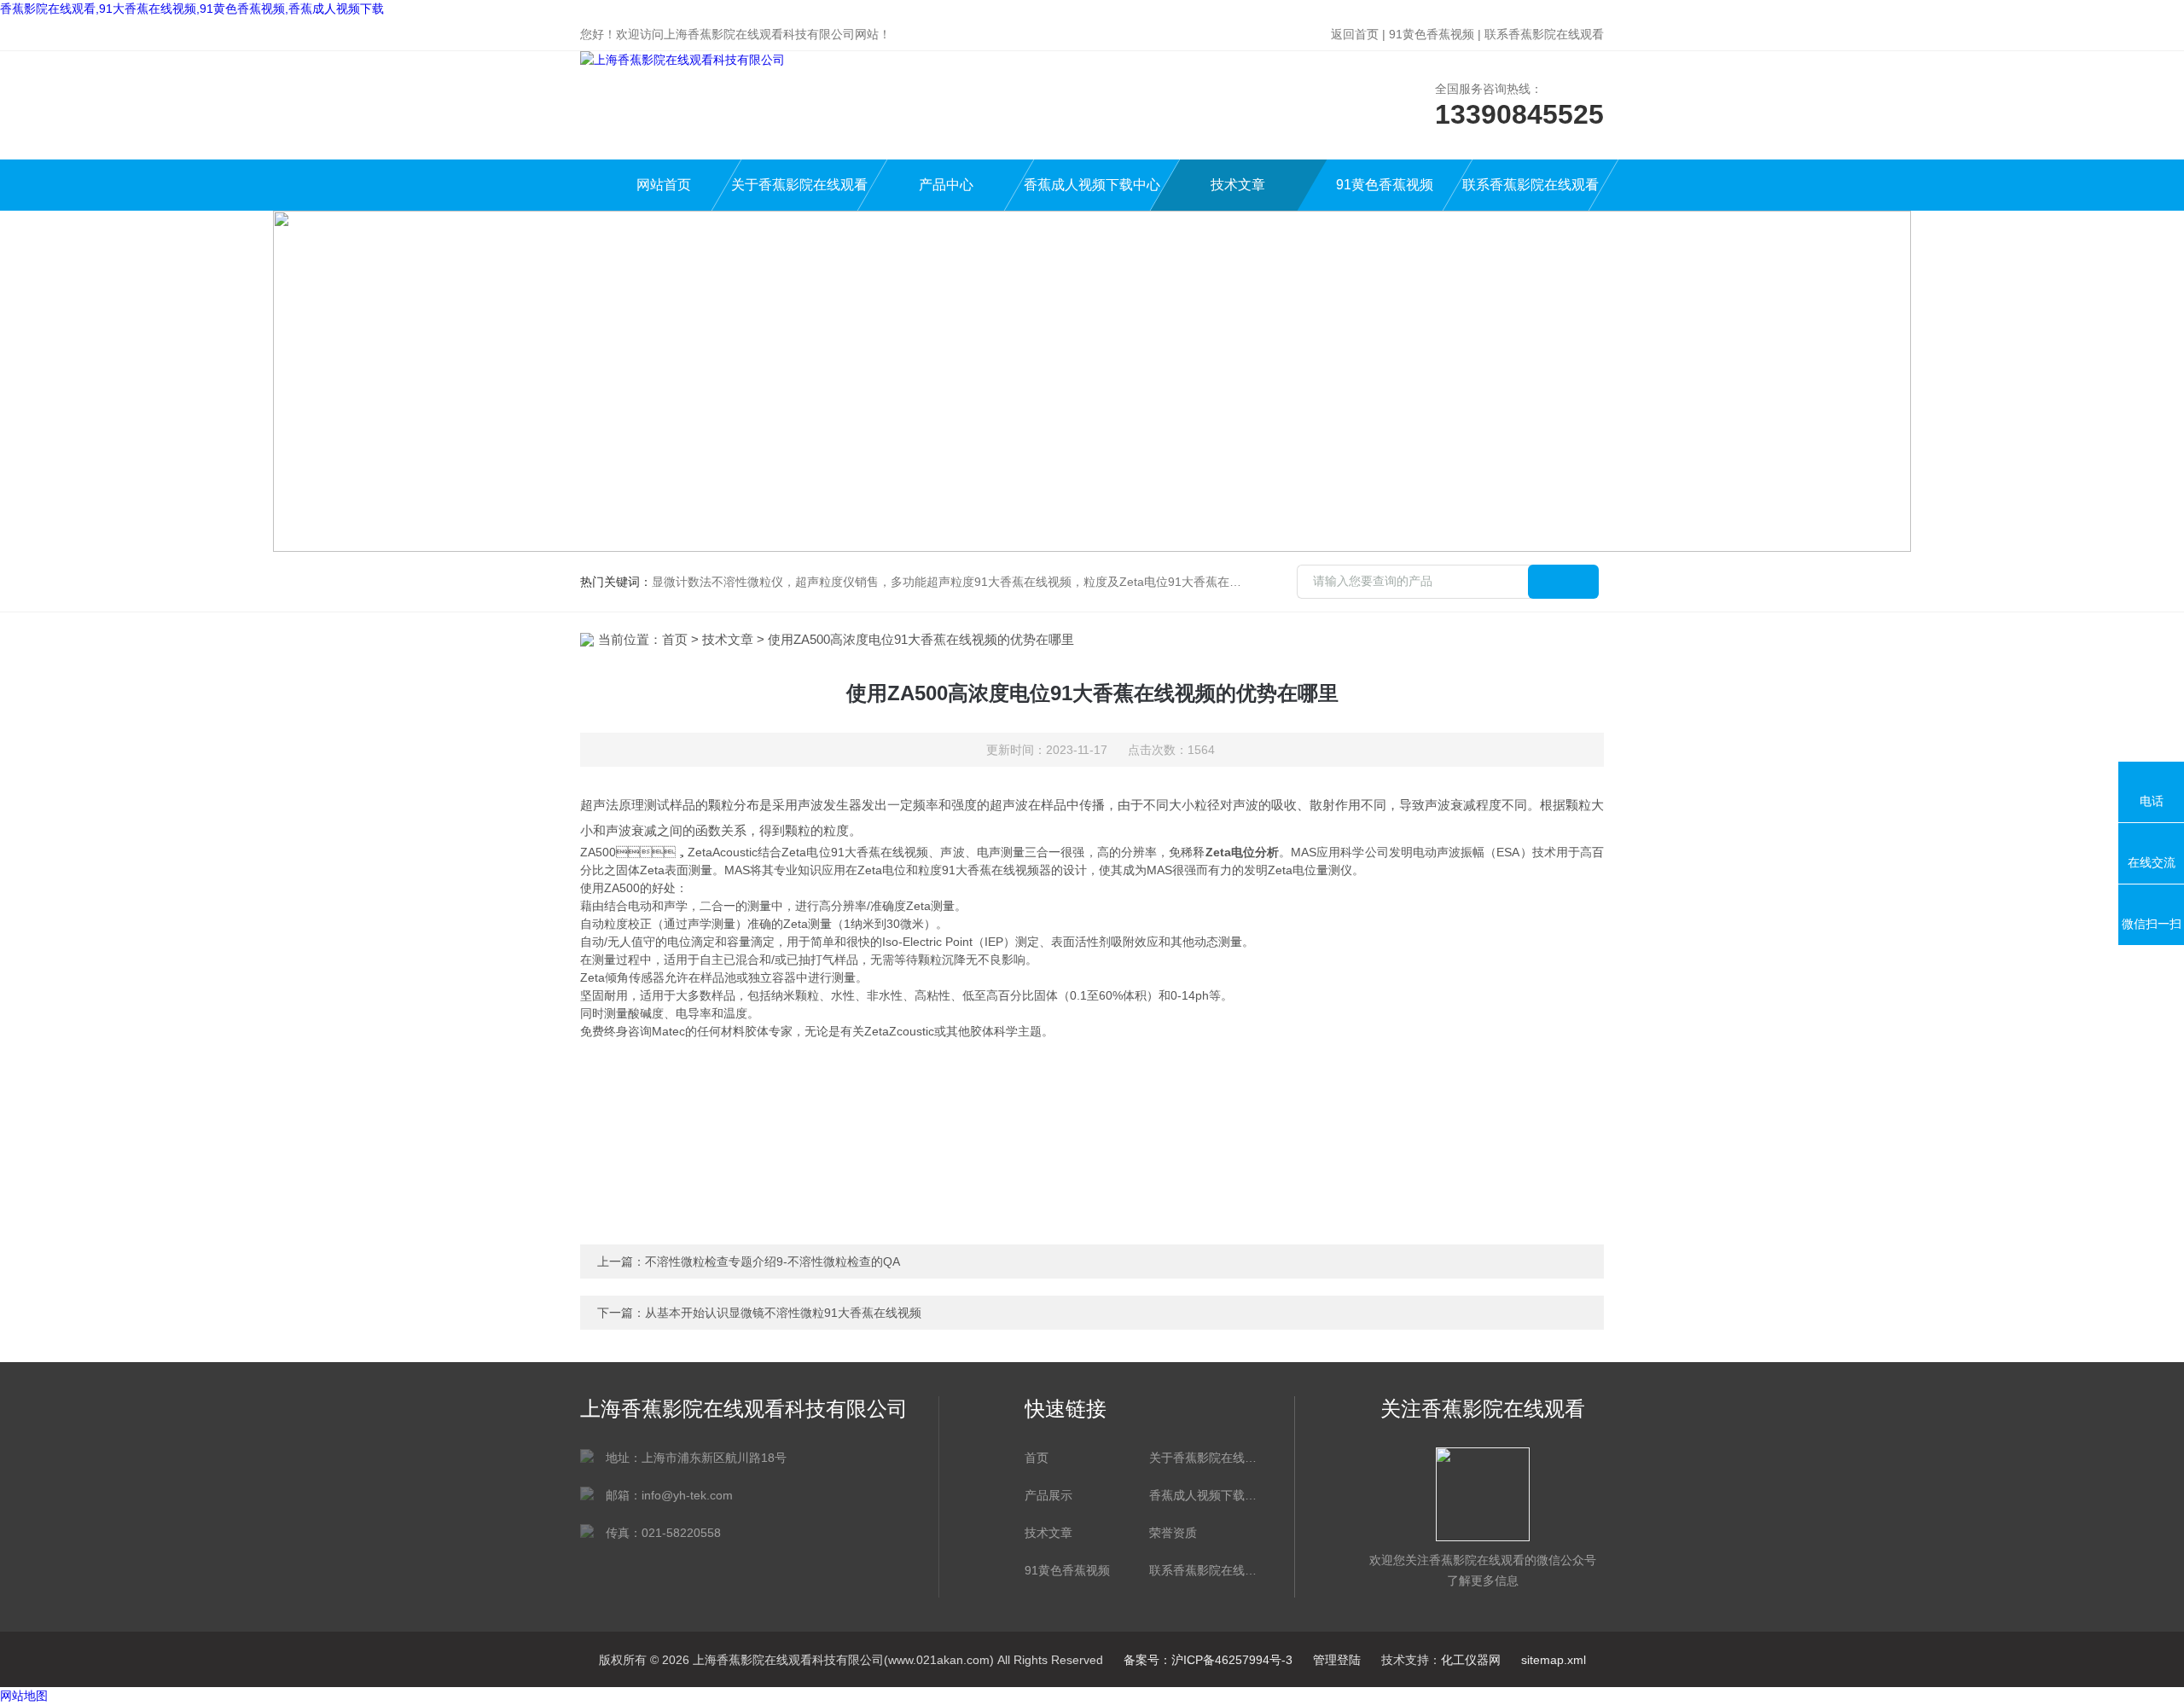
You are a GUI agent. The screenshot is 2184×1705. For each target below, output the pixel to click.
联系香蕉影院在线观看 (1544, 34)
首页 (675, 639)
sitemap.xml (1554, 1660)
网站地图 (24, 1696)
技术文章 (1238, 185)
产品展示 (1048, 1495)
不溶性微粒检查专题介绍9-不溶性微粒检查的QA (773, 1261)
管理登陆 (1337, 1660)
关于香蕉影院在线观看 (799, 185)
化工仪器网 (1471, 1660)
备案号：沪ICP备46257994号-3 (1208, 1660)
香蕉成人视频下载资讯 (1203, 1495)
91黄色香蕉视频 (1432, 34)
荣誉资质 (1173, 1533)
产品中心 (946, 185)
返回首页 (1355, 34)
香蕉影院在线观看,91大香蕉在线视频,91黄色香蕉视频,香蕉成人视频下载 (192, 9)
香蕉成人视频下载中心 (1092, 185)
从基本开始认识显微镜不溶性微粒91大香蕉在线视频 (783, 1313)
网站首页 (664, 185)
